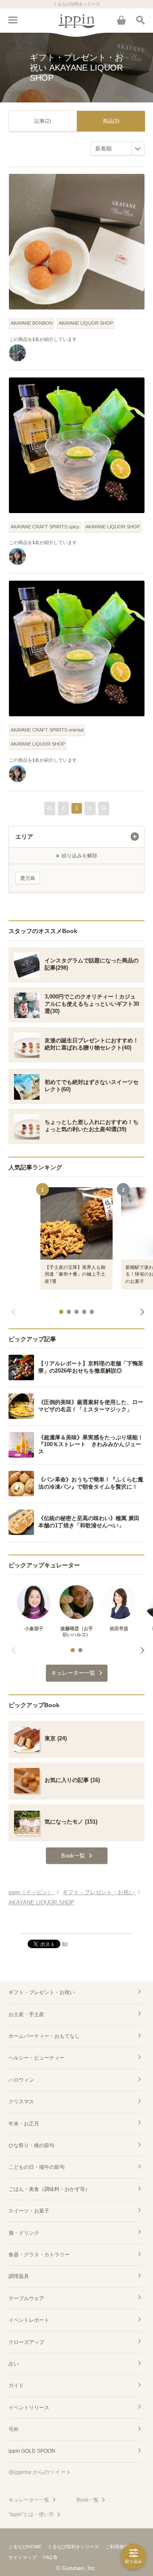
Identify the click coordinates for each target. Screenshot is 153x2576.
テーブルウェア (26, 2298)
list (65, 1943)
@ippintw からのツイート (40, 2472)
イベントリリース (29, 2408)
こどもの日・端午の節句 (37, 2167)
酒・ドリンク (24, 2233)
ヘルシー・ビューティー (37, 2058)
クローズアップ (26, 2342)
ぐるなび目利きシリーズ (73, 2547)
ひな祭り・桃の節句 (31, 2145)
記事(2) (43, 121)
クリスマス (21, 2102)
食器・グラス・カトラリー (39, 2255)
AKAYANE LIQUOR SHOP (86, 323)
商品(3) (111, 121)
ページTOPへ (76, 1923)
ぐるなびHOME (25, 2547)
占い (14, 2364)
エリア (24, 837)
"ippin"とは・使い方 (31, 2514)
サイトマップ (23, 2557)
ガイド (16, 2386)
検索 (140, 20)
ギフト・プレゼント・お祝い (42, 1992)
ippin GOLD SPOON (32, 2451)
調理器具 (19, 2276)
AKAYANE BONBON (32, 323)
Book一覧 (88, 2500)
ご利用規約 (117, 2547)
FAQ (48, 2557)
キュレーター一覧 (29, 2500)
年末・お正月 (24, 2124)
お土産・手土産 (26, 2014)
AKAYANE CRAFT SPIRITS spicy (45, 527)
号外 (14, 2429)
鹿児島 (28, 878)
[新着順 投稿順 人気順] (118, 149)
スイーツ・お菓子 (29, 2211)
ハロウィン (21, 2080)
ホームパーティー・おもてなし (44, 2036)
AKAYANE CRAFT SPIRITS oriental (47, 730)
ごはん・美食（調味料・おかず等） (49, 2189)
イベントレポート (29, 2320)
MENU (13, 20)
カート (121, 20)
